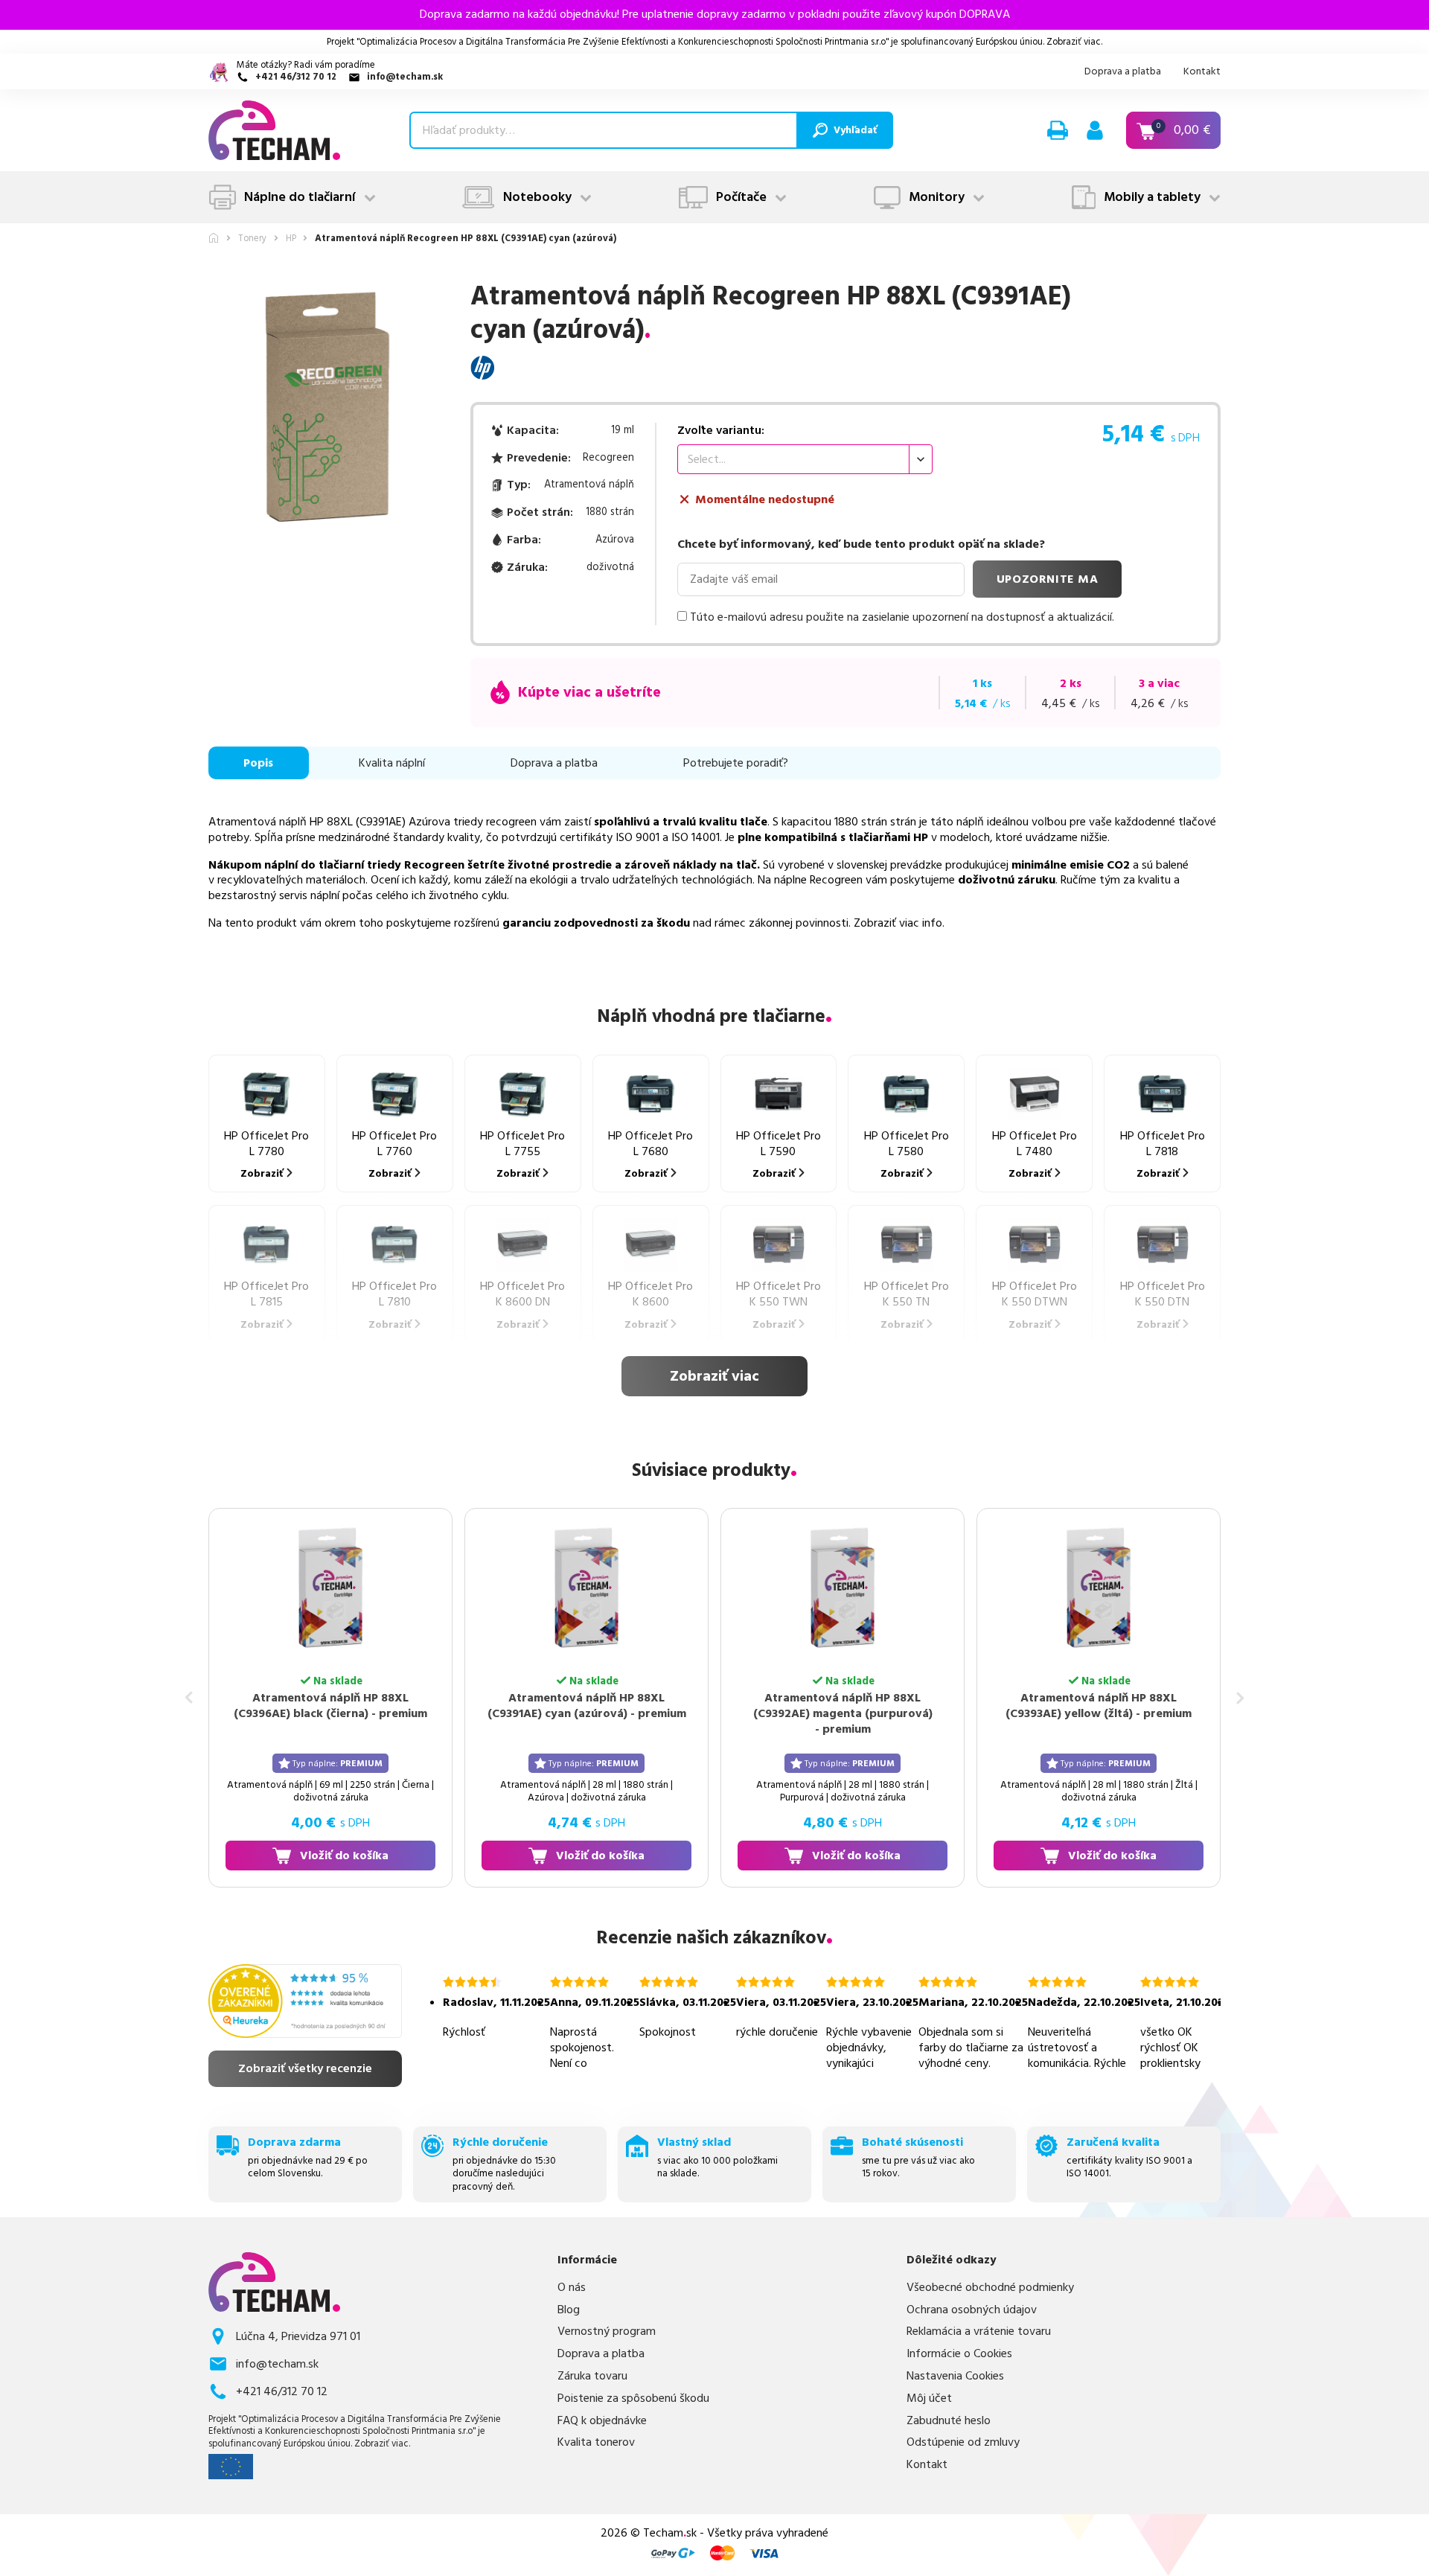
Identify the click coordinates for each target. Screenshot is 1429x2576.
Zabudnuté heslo (949, 2421)
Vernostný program (607, 2331)
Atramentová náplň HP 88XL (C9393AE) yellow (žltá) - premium (1099, 1706)
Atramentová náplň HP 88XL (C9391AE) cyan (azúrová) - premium (587, 1706)
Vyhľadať (855, 130)
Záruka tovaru (592, 2376)
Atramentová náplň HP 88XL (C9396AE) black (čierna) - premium (330, 1706)
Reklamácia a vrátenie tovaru (979, 2331)
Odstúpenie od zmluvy (963, 2442)
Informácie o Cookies (959, 2354)
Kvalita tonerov (596, 2442)
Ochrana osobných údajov (972, 2310)
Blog (569, 2310)
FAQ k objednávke (602, 2421)
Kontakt (1202, 71)
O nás (572, 2288)
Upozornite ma (1048, 579)
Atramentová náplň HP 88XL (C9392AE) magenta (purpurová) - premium (843, 1713)
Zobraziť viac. (1074, 42)
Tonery (252, 239)
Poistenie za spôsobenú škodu (633, 2398)
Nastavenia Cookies (955, 2376)
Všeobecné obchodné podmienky (990, 2288)
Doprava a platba (1123, 71)
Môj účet (929, 2398)
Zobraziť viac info (898, 923)
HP (291, 239)
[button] (1058, 130)
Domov (214, 238)
